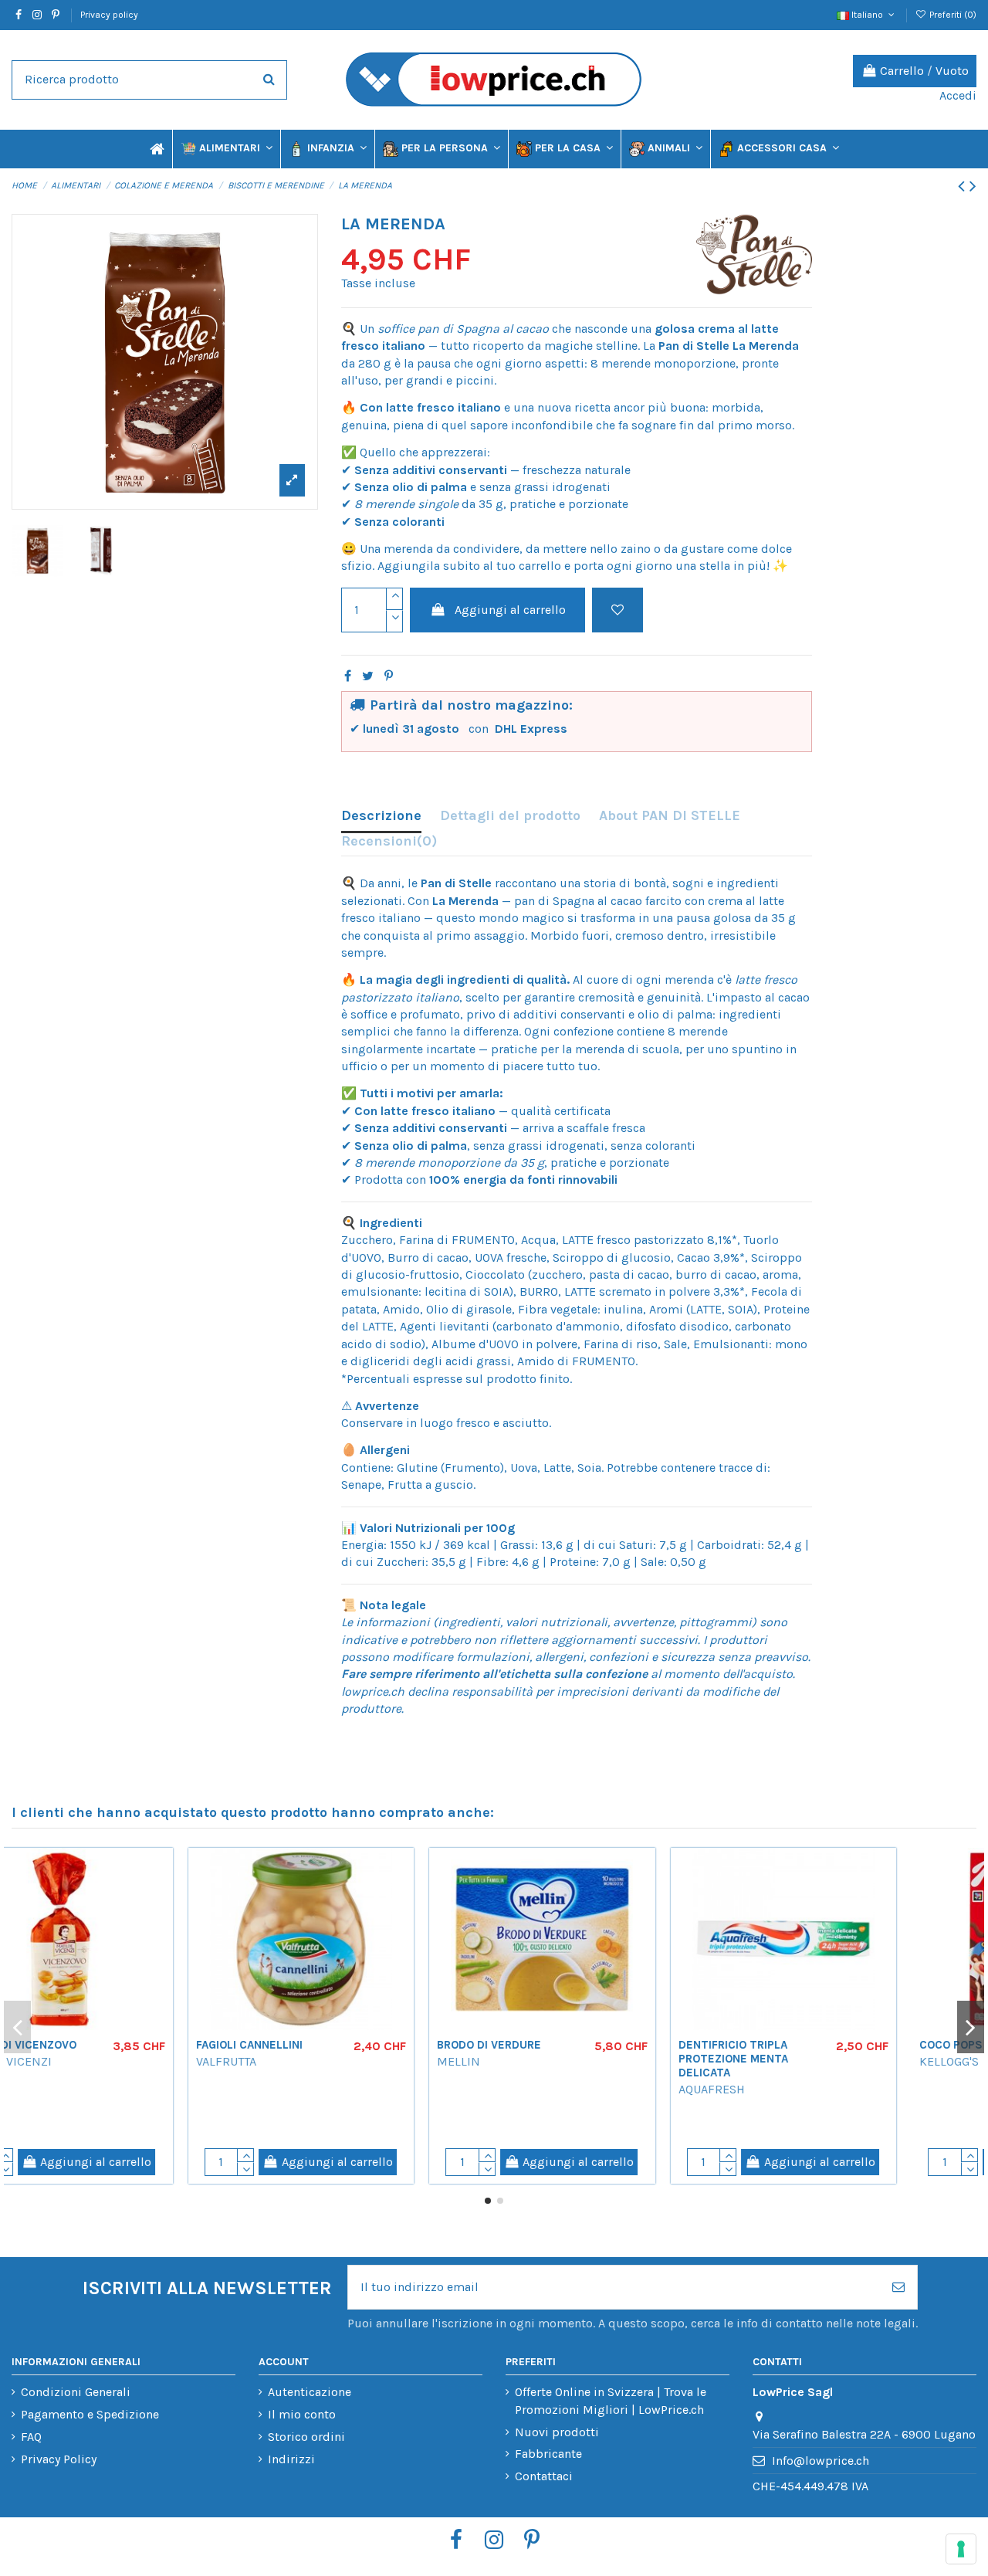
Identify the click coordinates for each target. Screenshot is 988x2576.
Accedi (958, 95)
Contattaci (544, 2476)
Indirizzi (291, 2459)
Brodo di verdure (562, 2045)
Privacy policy (109, 15)
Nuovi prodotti (557, 2432)
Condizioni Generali (76, 2392)
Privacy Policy (59, 2459)
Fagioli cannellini (322, 2045)
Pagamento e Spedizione (90, 2414)
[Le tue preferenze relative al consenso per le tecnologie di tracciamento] (961, 2549)
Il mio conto (302, 2414)
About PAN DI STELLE (670, 815)
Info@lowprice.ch (821, 2461)
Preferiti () (952, 15)
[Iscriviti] (898, 2287)
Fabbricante (548, 2454)
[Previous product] (964, 186)
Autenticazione (310, 2392)
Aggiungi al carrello (510, 610)
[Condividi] (348, 676)
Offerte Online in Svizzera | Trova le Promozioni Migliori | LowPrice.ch (611, 2400)
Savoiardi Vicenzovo (88, 2045)
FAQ (31, 2437)
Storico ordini (306, 2437)
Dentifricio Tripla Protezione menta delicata (806, 2059)
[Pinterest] (389, 676)
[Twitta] (368, 676)
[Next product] (973, 186)
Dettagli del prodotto (510, 815)
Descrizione (381, 815)
